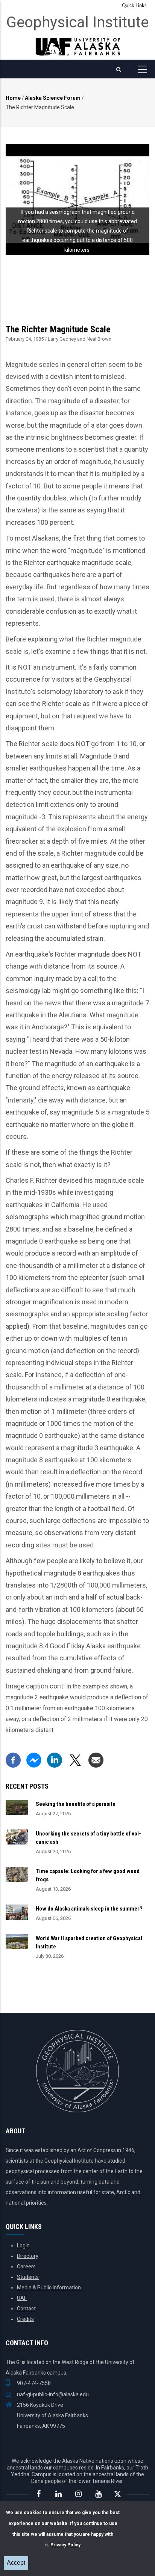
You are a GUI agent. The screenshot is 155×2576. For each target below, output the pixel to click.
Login (23, 2246)
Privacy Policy (65, 2545)
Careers (26, 2267)
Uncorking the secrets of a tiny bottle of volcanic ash (88, 1838)
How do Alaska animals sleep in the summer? (89, 1909)
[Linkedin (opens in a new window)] (55, 1758)
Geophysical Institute (77, 22)
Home (13, 98)
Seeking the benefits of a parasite (76, 1804)
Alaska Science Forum (53, 98)
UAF (22, 2298)
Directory (28, 2256)
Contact (26, 2309)
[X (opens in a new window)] (75, 1758)
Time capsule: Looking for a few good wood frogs (88, 1875)
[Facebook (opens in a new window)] (13, 1758)
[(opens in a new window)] (39, 2494)
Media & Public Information (49, 2288)
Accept (16, 2563)
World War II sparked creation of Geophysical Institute (89, 1942)
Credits (25, 2319)
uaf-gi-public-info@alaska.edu (53, 2394)
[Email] (96, 1758)
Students (28, 2277)
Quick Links (134, 6)
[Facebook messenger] (34, 1758)
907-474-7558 (34, 2383)
